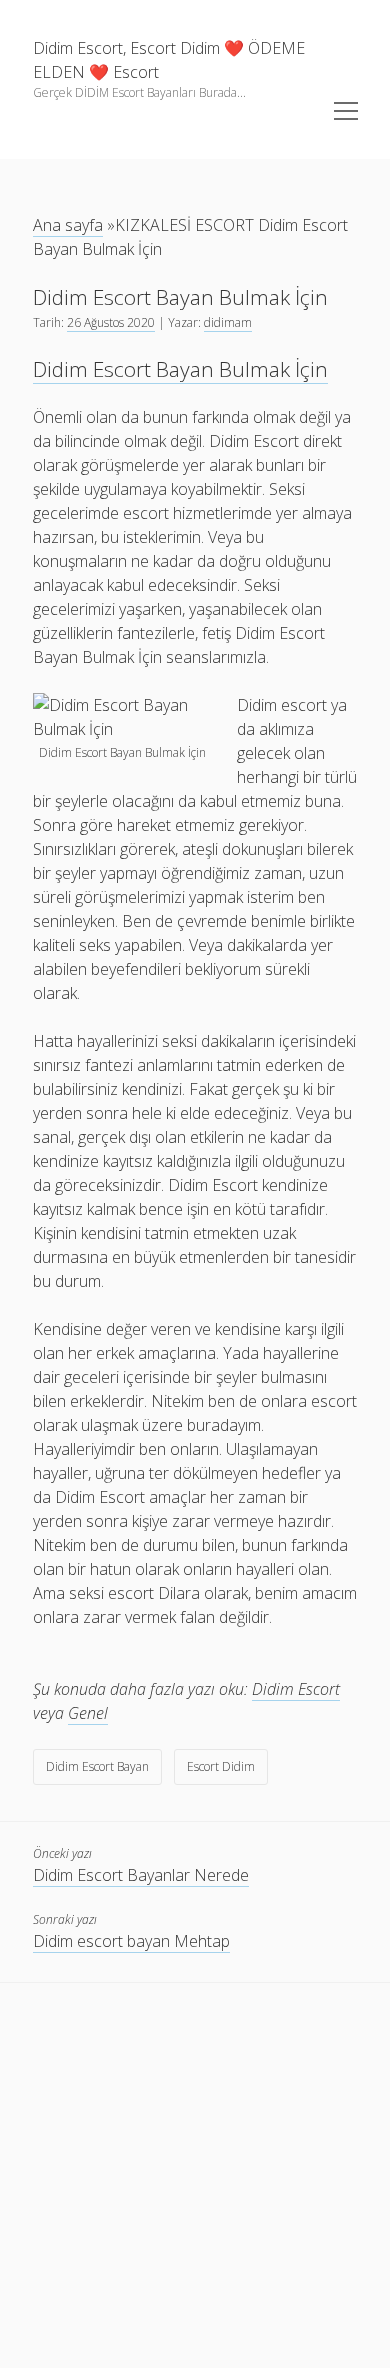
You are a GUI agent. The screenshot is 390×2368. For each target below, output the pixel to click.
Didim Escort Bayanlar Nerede (141, 1875)
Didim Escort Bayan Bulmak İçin (180, 369)
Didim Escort (296, 1689)
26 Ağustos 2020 (111, 322)
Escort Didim (221, 1766)
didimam (228, 322)
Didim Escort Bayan (97, 1766)
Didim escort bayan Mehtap (131, 1941)
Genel (88, 1713)
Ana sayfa (68, 225)
